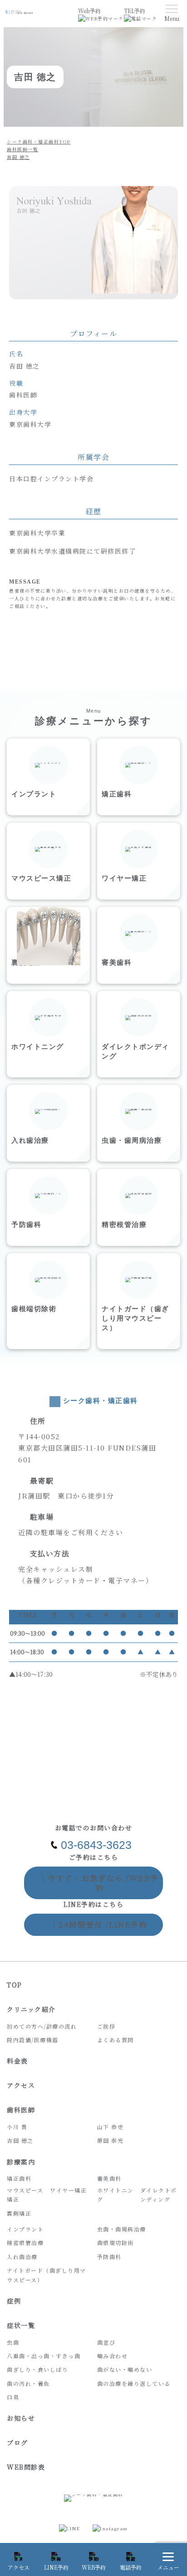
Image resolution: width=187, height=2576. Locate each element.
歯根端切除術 (116, 2243)
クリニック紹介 (31, 2009)
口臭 (13, 2397)
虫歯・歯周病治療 (122, 2229)
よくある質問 (116, 2040)
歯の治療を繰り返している (134, 2383)
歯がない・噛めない (125, 2369)
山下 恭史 (111, 2127)
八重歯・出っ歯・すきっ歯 (44, 2356)
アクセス (21, 2085)
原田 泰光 (111, 2140)
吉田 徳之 (20, 2140)
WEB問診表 (26, 2467)
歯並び (106, 2342)
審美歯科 (109, 2178)
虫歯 (13, 2342)
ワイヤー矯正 (68, 2190)
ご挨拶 (106, 2026)
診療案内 (21, 2162)
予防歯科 (109, 2257)
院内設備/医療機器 (33, 2040)
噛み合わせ (113, 2356)
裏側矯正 (19, 2213)
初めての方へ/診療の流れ (42, 2026)
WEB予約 (100, 1883)
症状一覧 (21, 2325)
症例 (14, 2301)
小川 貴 (17, 2127)
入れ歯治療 (22, 2257)
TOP (15, 1985)
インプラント (25, 2229)
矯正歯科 (19, 2178)
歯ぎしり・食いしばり (37, 2369)
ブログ (17, 2442)
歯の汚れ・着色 (28, 2383)
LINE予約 (100, 1924)
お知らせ (21, 2418)
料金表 (17, 2061)
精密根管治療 (25, 2243)
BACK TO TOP (178, 2531)
